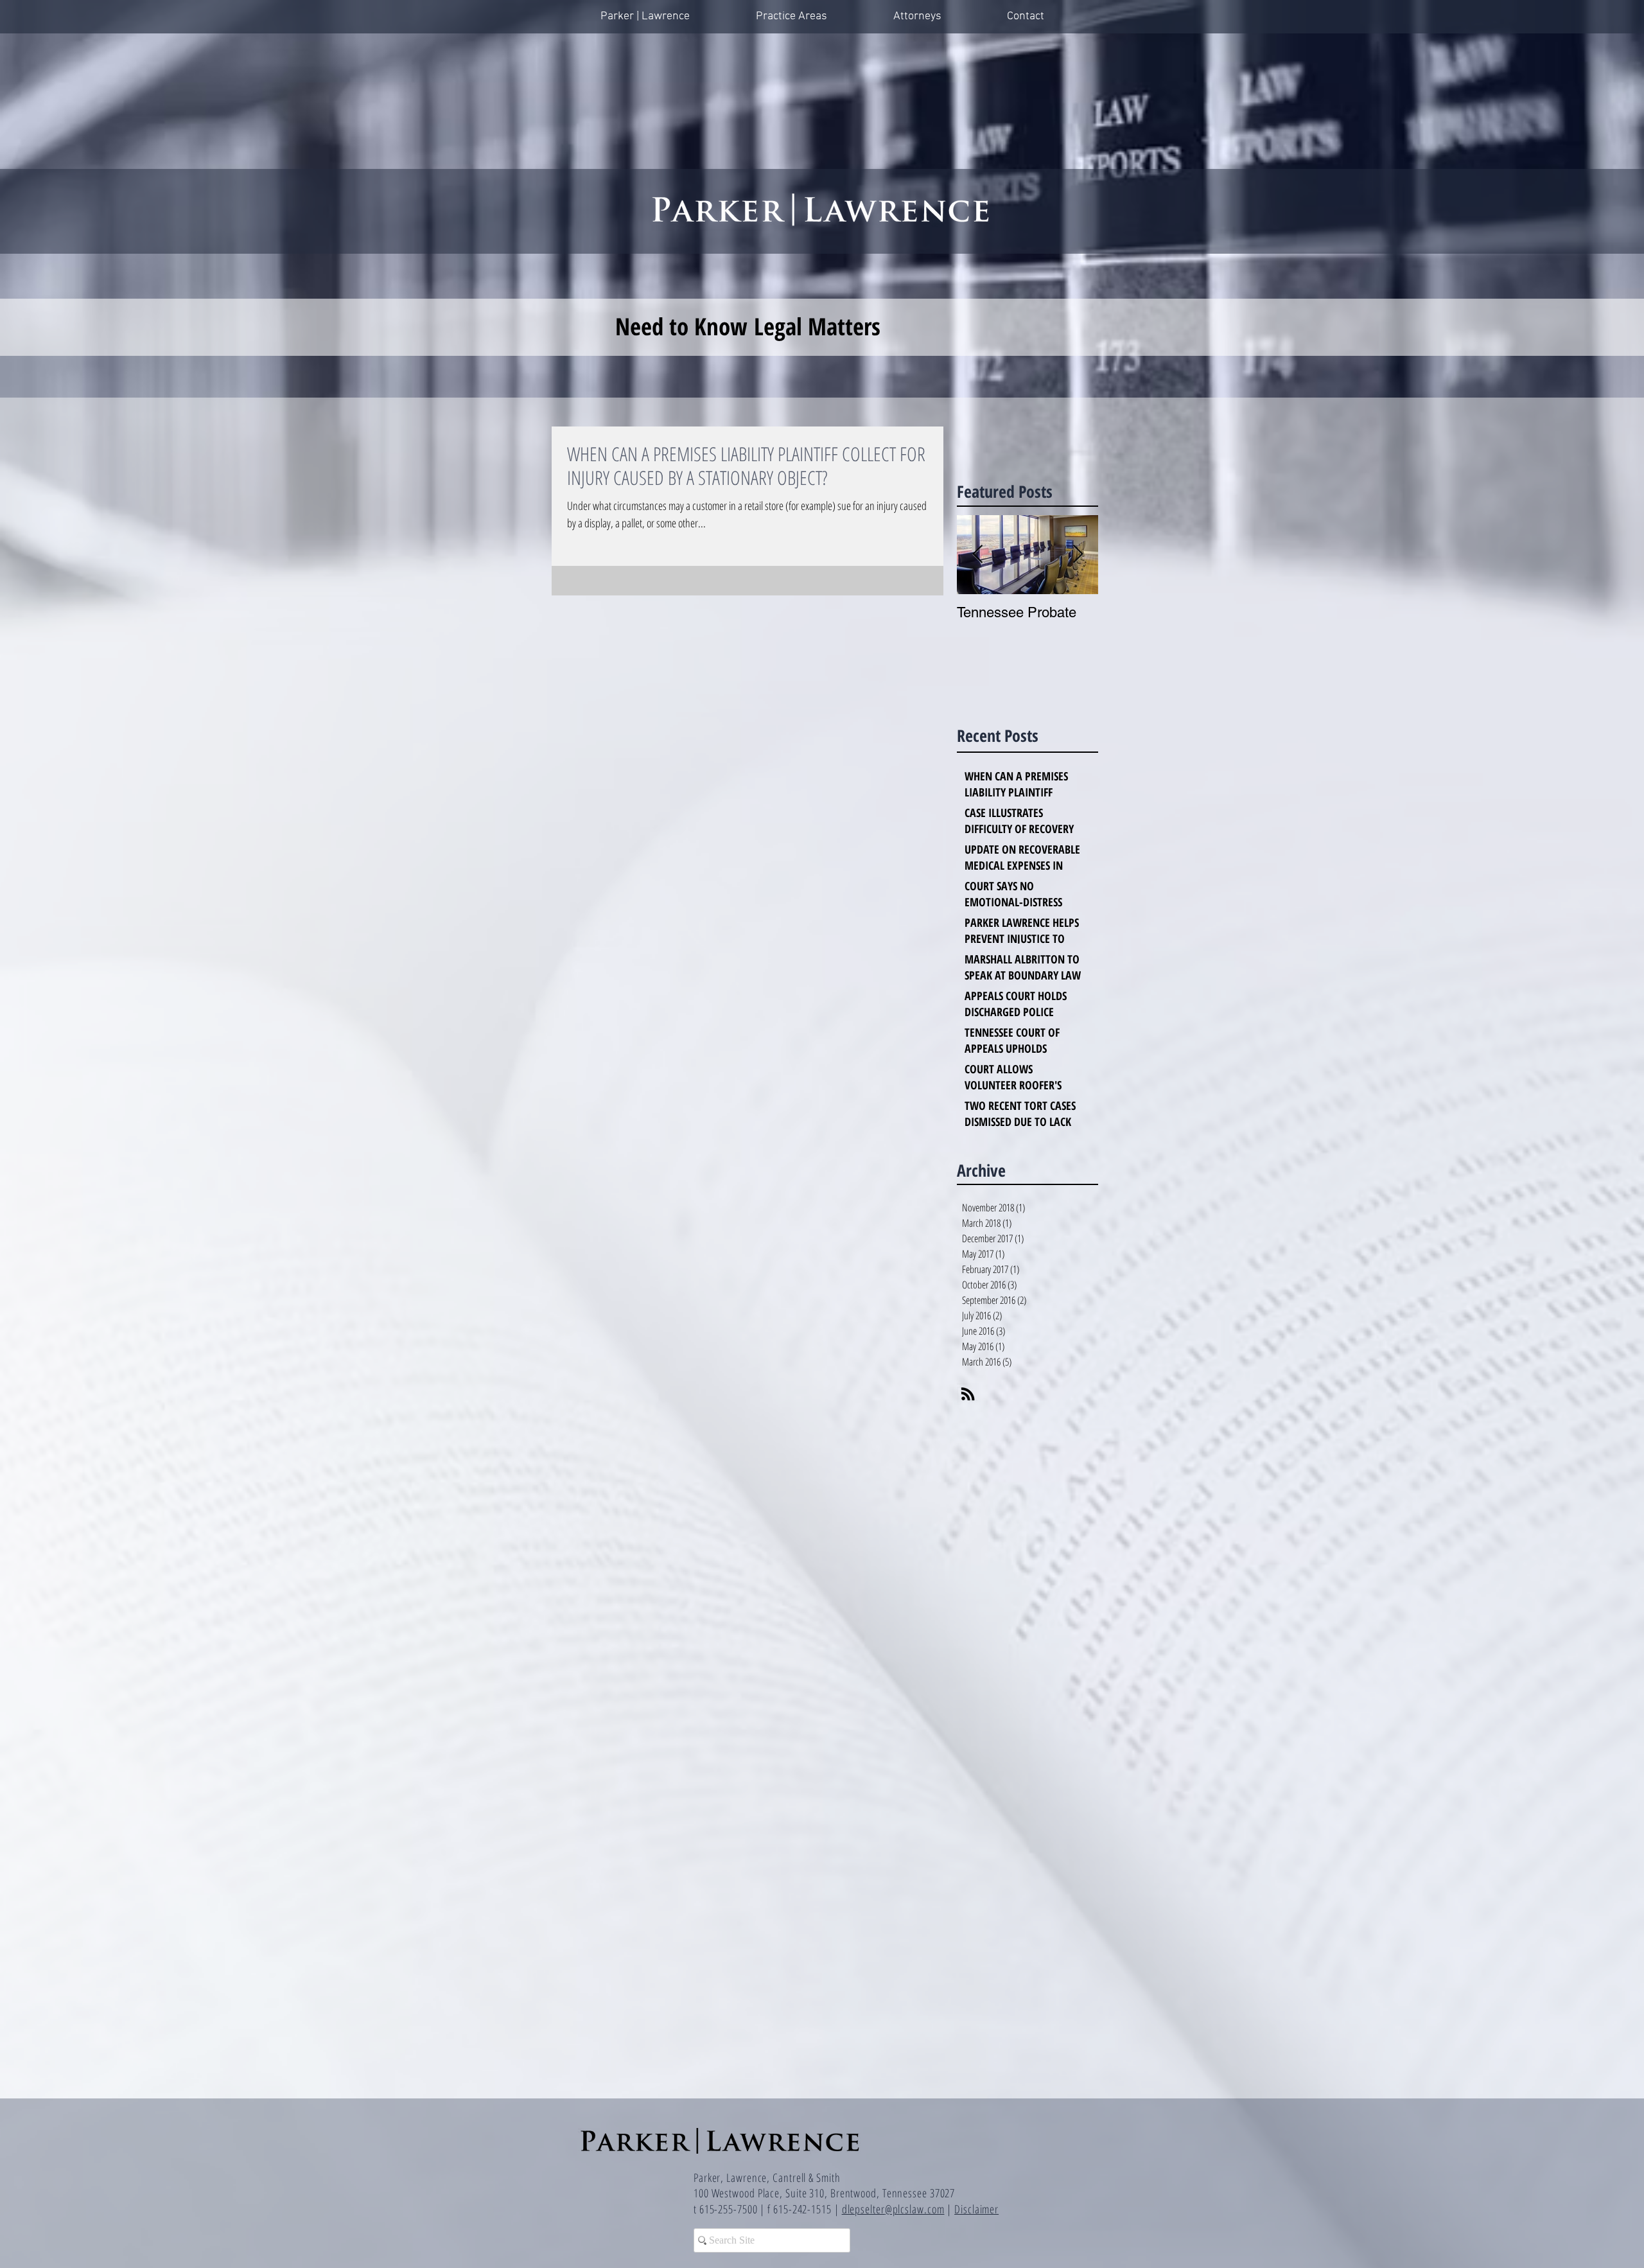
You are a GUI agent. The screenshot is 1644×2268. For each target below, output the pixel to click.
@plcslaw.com (915, 2209)
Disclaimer (976, 2209)
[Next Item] (1078, 555)
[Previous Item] (977, 555)
